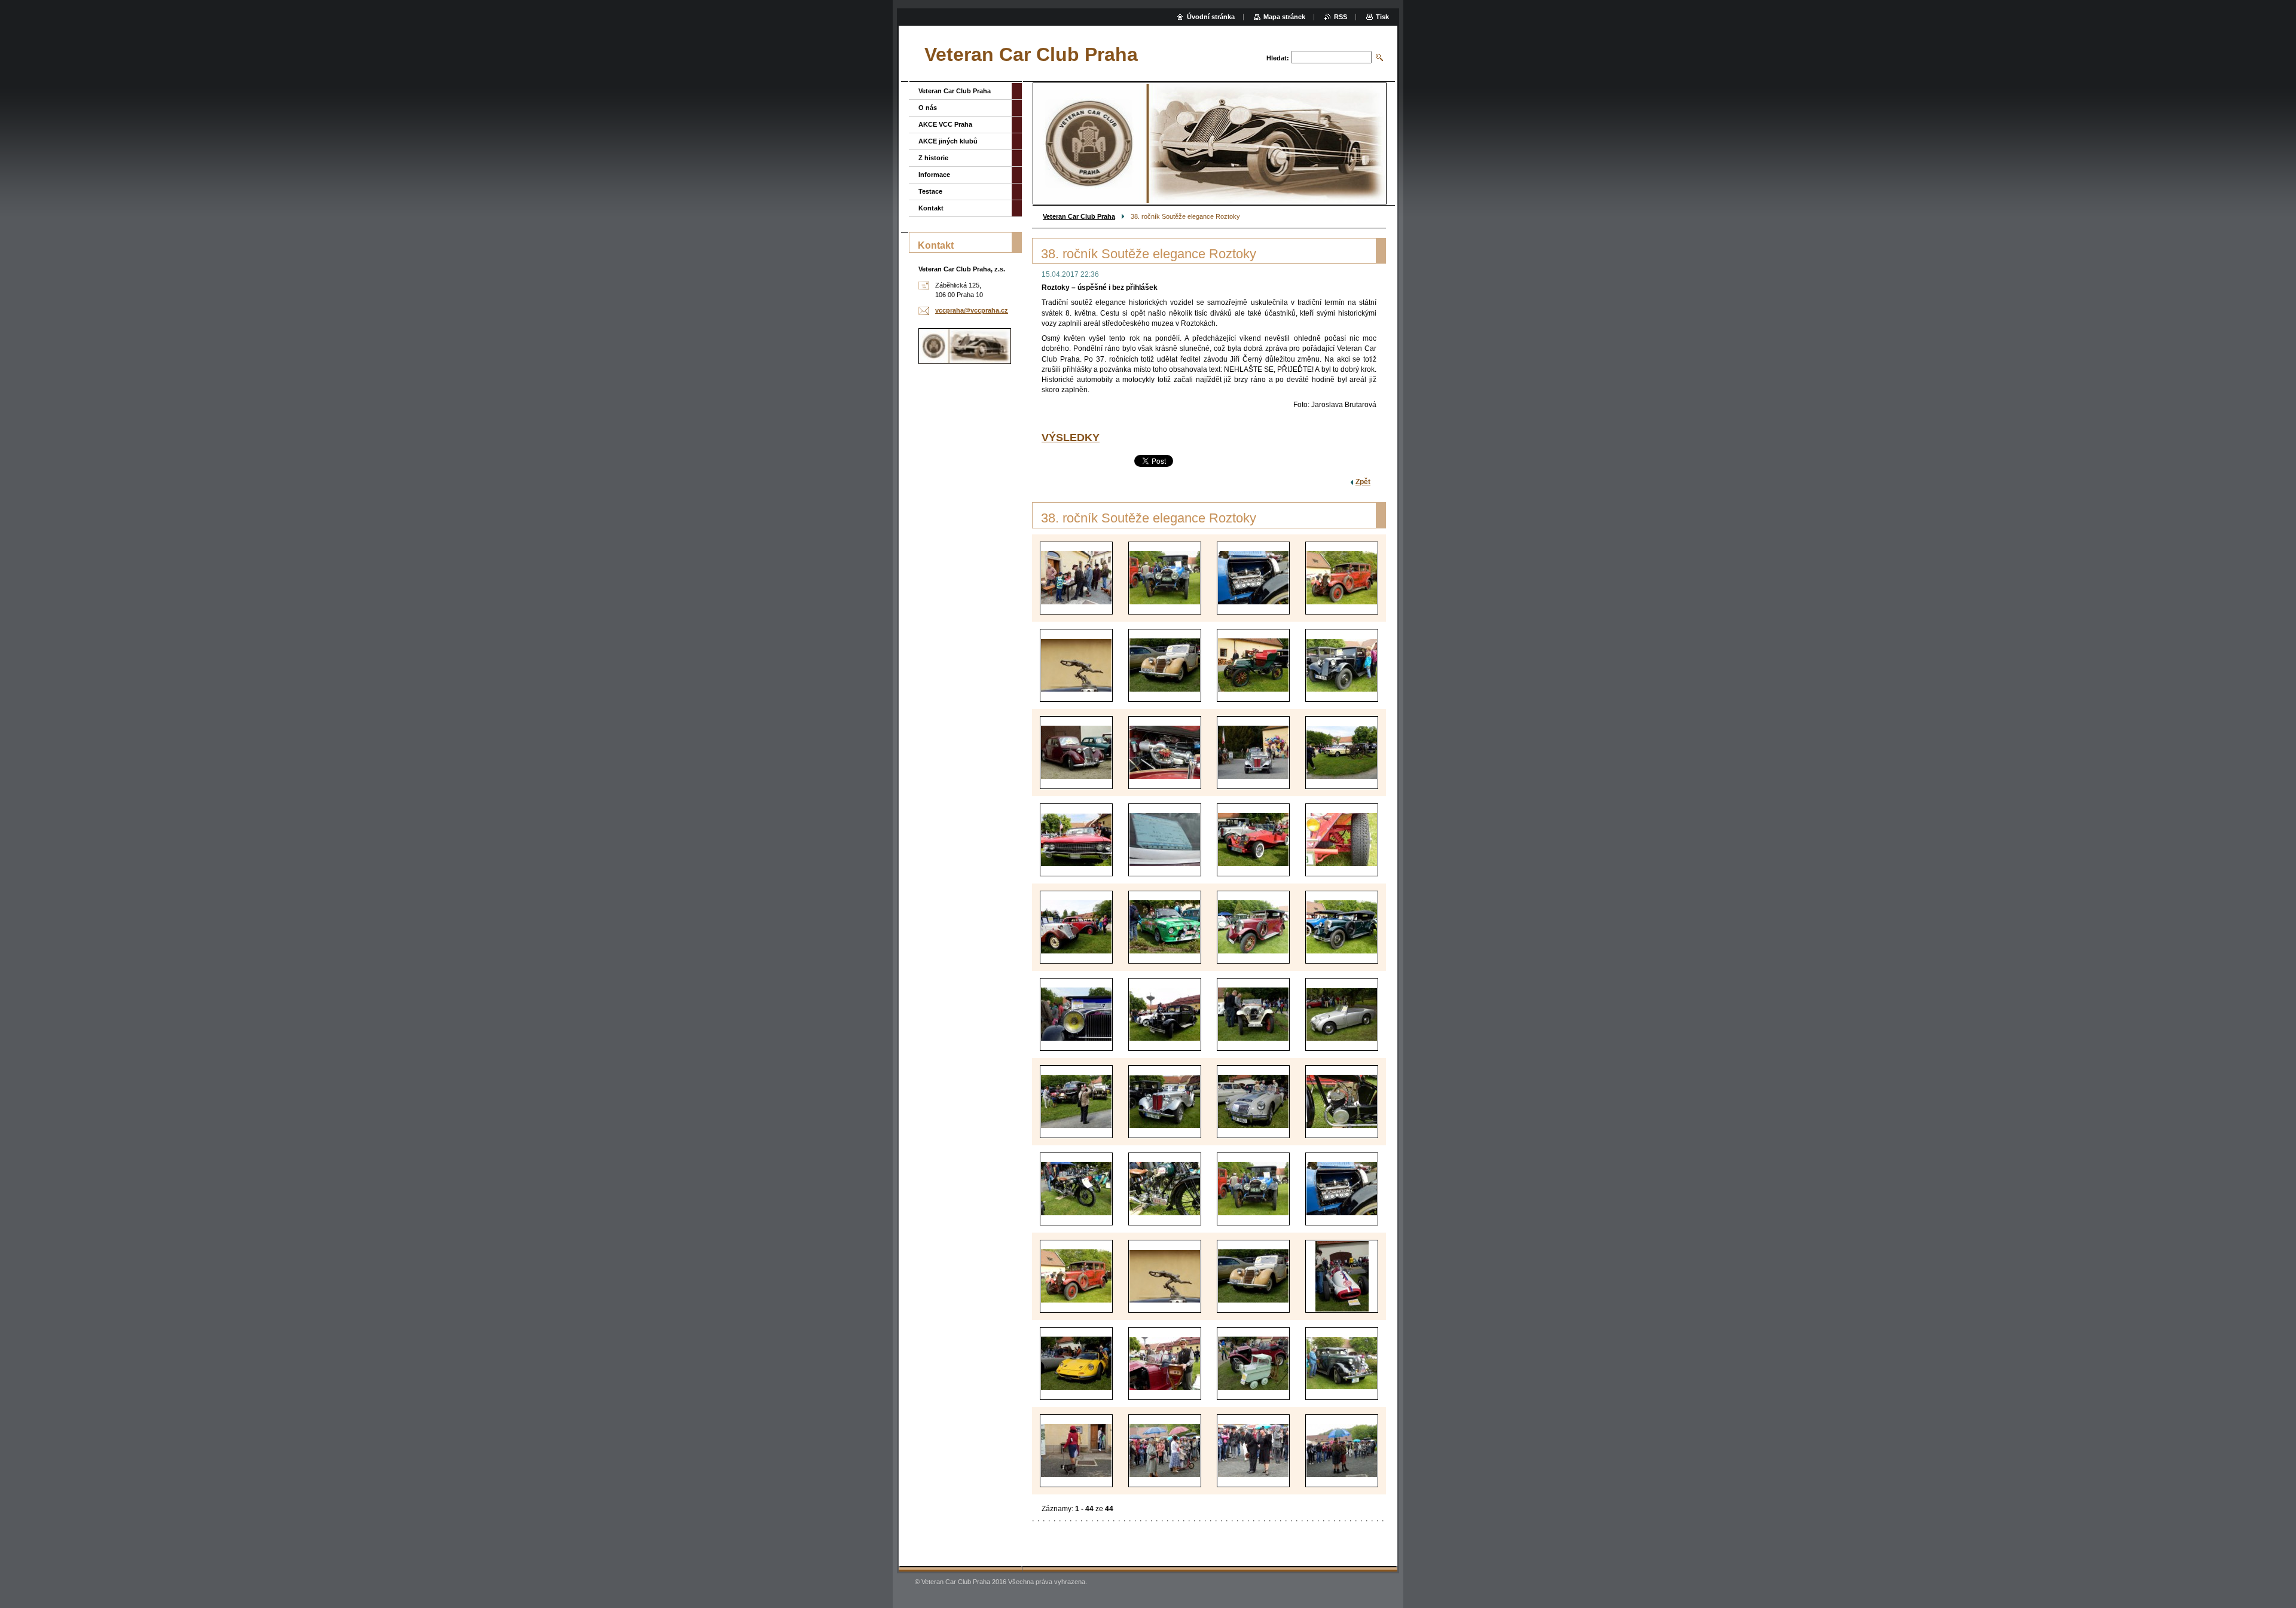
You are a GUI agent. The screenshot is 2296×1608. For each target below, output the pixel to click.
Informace (934, 175)
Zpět (1363, 482)
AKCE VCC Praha (945, 124)
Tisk (1382, 17)
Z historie (933, 158)
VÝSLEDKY (1071, 438)
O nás (928, 108)
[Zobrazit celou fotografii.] (1076, 578)
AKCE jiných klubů (948, 141)
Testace (930, 191)
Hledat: (1278, 58)
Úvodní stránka (1211, 17)
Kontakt (931, 208)
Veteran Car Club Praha (1079, 216)
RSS (1341, 17)
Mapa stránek (1284, 17)
